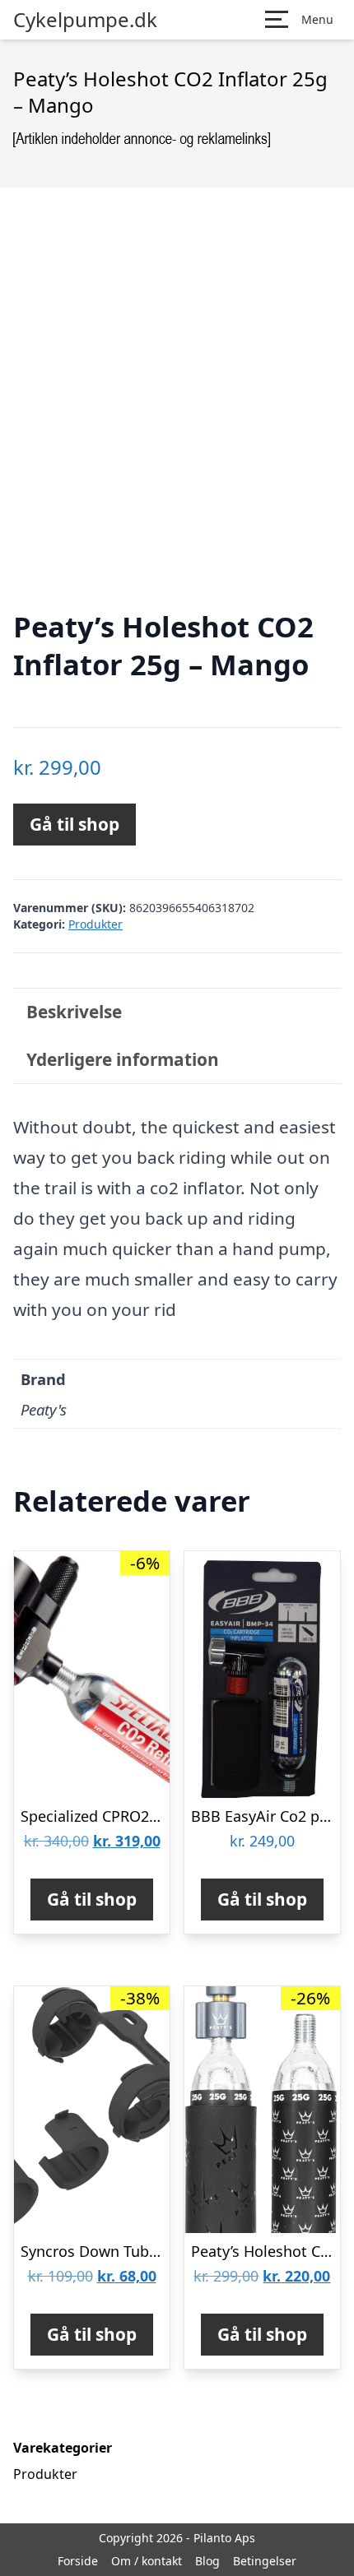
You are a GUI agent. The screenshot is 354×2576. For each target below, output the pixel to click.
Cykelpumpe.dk (85, 20)
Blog (207, 2561)
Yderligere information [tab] (123, 1059)
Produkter (95, 924)
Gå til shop (75, 824)
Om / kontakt (147, 2561)
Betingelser (265, 2561)
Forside (78, 2561)
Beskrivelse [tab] (74, 1012)
